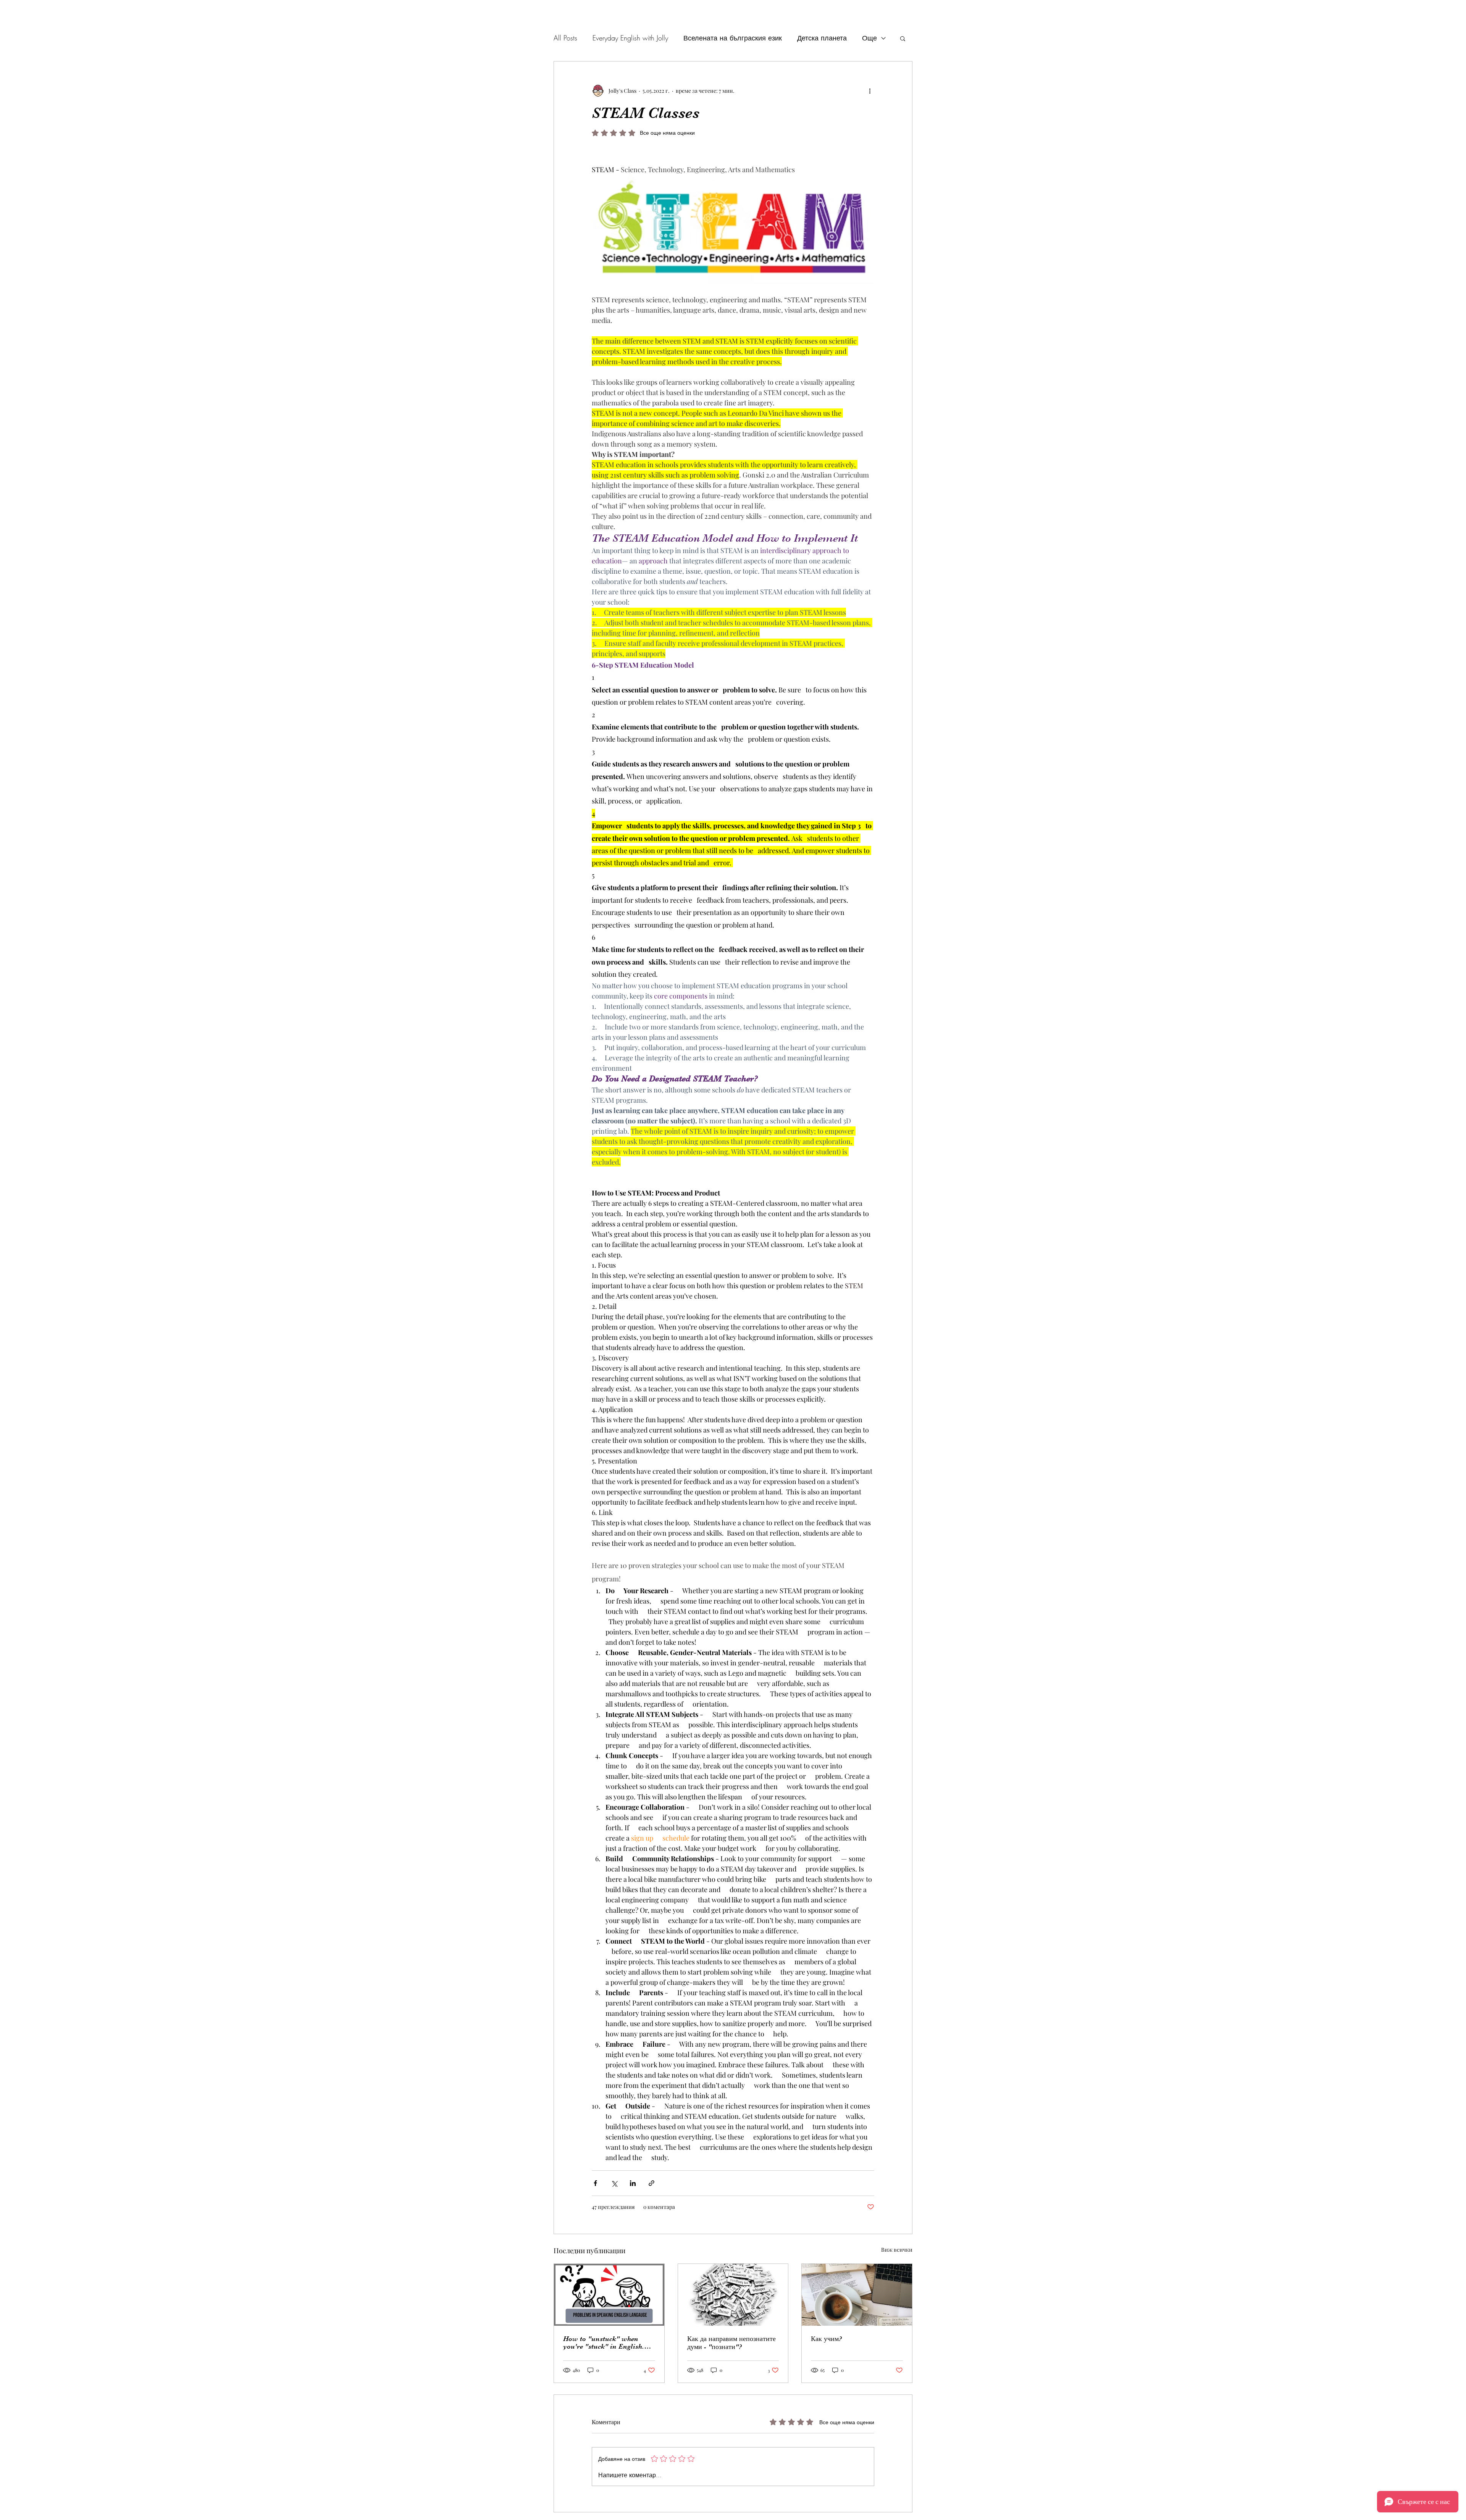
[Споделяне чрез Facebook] (595, 2183)
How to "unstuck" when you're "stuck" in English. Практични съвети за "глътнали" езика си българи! (607, 2343)
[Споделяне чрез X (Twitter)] (614, 2183)
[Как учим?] (857, 2295)
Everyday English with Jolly (630, 38)
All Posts (565, 38)
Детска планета (822, 38)
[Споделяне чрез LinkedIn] (633, 2183)
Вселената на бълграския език (733, 38)
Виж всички (897, 2250)
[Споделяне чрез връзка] (651, 2183)
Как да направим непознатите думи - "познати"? (731, 2343)
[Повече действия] (870, 90)
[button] (903, 38)
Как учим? (826, 2339)
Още (869, 38)
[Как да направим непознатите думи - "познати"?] (733, 2295)
